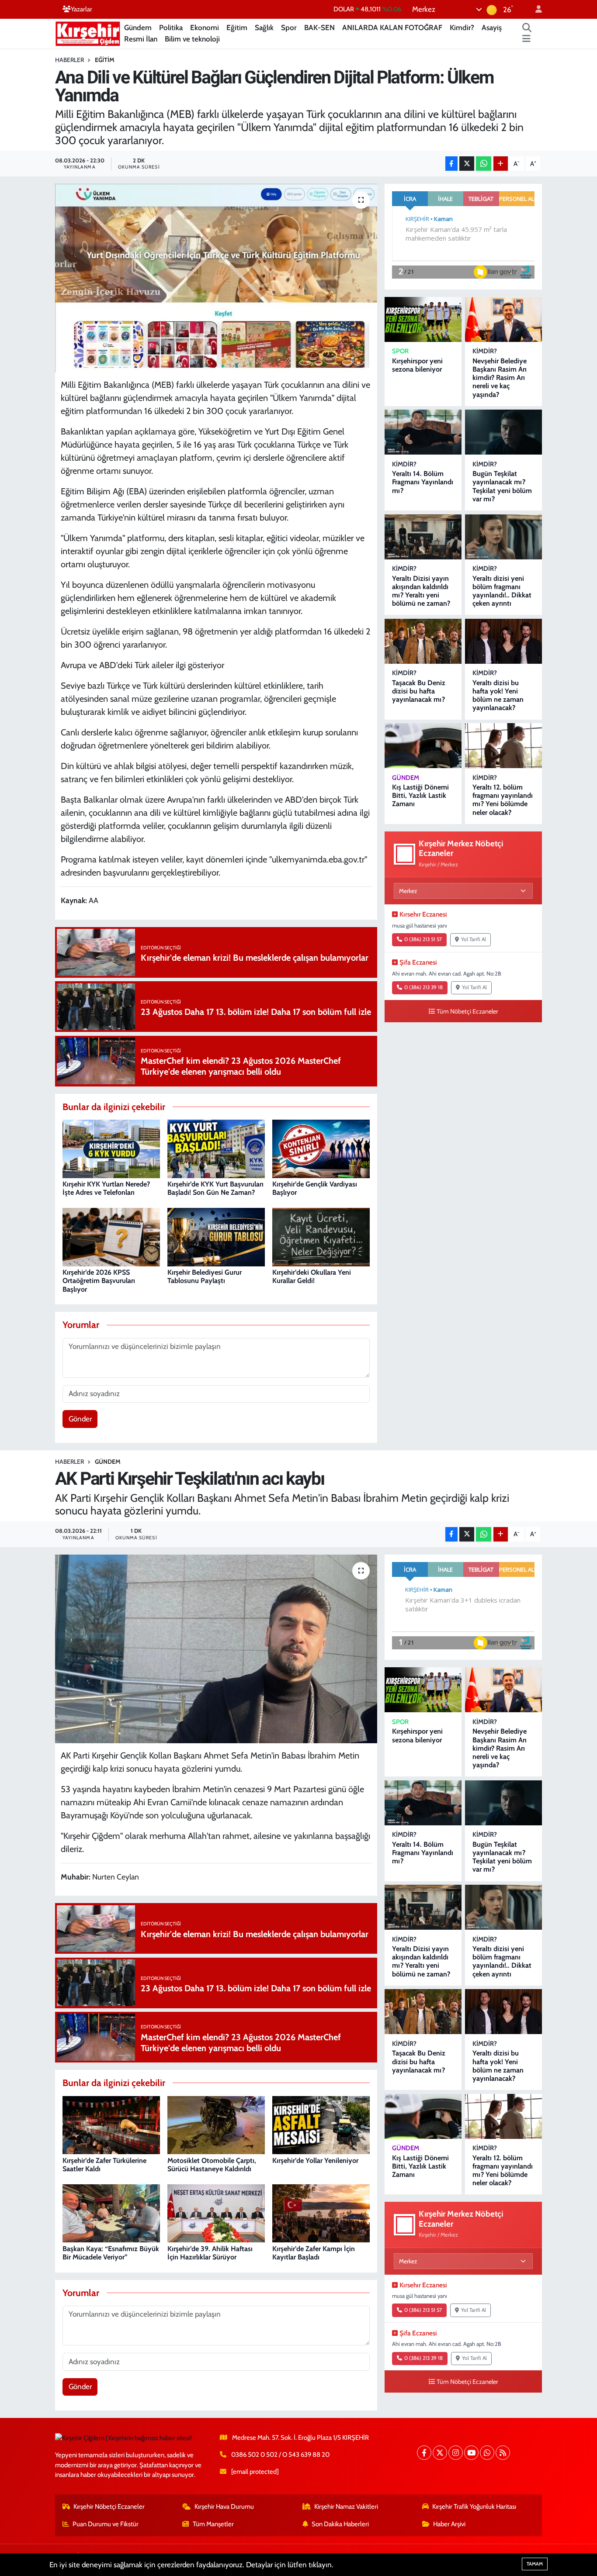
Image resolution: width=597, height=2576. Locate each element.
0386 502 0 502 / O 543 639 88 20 (280, 2455)
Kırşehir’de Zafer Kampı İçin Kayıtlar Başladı (314, 2253)
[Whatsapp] (487, 2453)
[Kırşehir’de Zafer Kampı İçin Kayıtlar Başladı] (321, 2213)
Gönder (80, 1419)
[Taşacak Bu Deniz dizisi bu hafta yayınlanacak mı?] (423, 641)
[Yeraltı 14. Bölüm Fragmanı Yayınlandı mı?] (423, 432)
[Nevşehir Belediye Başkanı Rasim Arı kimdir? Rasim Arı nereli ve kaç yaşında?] (503, 319)
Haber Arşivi (449, 2524)
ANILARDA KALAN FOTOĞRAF (392, 28)
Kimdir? (462, 28)
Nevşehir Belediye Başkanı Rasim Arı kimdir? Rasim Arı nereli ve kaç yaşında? (500, 378)
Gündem (138, 28)
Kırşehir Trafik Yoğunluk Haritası (474, 2507)
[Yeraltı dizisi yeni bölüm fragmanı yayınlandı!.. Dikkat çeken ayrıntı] (503, 537)
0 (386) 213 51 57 (423, 939)
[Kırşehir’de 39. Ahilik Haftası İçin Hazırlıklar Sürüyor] (216, 2213)
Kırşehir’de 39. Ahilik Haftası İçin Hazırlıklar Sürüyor (210, 2253)
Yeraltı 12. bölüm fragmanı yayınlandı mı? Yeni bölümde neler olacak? (503, 800)
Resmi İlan (141, 39)
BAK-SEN (319, 28)
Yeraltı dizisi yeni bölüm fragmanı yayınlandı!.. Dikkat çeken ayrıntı (502, 591)
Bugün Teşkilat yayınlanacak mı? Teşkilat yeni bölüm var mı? (502, 486)
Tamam (535, 2564)
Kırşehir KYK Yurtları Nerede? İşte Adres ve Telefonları (106, 1188)
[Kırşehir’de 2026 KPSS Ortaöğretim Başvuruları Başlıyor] (111, 1236)
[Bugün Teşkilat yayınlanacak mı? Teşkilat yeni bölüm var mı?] (503, 432)
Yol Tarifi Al (474, 939)
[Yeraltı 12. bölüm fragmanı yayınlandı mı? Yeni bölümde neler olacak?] (503, 746)
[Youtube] (471, 2453)
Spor (289, 28)
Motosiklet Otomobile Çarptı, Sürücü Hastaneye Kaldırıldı (212, 2165)
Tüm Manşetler (213, 2524)
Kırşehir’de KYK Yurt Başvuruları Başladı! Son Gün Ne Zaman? (215, 1188)
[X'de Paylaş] (467, 164)
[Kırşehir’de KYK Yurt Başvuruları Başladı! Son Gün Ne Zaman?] (216, 1148)
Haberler (69, 60)
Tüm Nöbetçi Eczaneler (467, 1011)
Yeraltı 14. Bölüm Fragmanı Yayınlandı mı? (423, 482)
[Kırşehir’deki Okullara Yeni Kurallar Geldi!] (321, 1236)
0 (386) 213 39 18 (423, 987)
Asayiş (492, 28)
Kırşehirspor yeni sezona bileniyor (417, 365)
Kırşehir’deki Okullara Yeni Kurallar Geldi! (312, 1276)
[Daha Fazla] (501, 164)
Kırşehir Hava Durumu (224, 2507)
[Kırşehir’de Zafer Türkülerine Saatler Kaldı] (111, 2124)
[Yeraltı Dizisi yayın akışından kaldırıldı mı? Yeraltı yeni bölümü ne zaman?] (423, 537)
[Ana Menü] (526, 39)
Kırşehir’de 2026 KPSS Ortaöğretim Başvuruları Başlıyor (99, 1281)
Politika (171, 28)
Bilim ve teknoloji (192, 39)
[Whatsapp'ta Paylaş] (484, 164)
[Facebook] (424, 2453)
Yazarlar (82, 9)
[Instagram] (456, 2453)
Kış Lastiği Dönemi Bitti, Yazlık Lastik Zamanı (420, 795)
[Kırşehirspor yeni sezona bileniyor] (423, 319)
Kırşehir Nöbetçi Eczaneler (109, 2507)
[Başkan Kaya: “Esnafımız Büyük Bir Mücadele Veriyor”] (111, 2213)
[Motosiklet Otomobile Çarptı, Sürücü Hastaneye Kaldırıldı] (216, 2124)
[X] (440, 2453)
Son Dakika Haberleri (340, 2524)
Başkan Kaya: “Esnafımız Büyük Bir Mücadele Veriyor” (111, 2253)
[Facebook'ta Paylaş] (451, 164)
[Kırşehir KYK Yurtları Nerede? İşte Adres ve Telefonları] (111, 1148)
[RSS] (503, 2453)
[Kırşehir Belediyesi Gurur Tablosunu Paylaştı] (216, 1236)
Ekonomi (205, 28)
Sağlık (264, 28)
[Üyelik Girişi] (535, 9)
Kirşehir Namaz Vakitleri (346, 2507)
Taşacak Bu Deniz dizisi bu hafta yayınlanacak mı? (419, 691)
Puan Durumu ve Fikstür (106, 2524)
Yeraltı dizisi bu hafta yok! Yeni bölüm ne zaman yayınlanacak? (498, 695)
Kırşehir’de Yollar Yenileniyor (315, 2160)
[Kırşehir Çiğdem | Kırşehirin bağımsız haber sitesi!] (88, 33)
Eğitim (237, 28)
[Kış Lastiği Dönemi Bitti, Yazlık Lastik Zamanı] (423, 746)
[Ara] (527, 28)
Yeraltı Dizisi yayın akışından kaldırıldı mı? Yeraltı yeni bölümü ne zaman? (421, 591)
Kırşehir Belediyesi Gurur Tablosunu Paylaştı (205, 1276)
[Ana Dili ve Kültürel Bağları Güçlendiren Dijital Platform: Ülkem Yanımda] (216, 278)
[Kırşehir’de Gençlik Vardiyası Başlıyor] (321, 1148)
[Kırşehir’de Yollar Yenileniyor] (321, 2124)
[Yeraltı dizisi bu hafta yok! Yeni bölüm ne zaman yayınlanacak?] (503, 641)
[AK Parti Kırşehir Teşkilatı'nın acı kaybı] (216, 1649)
